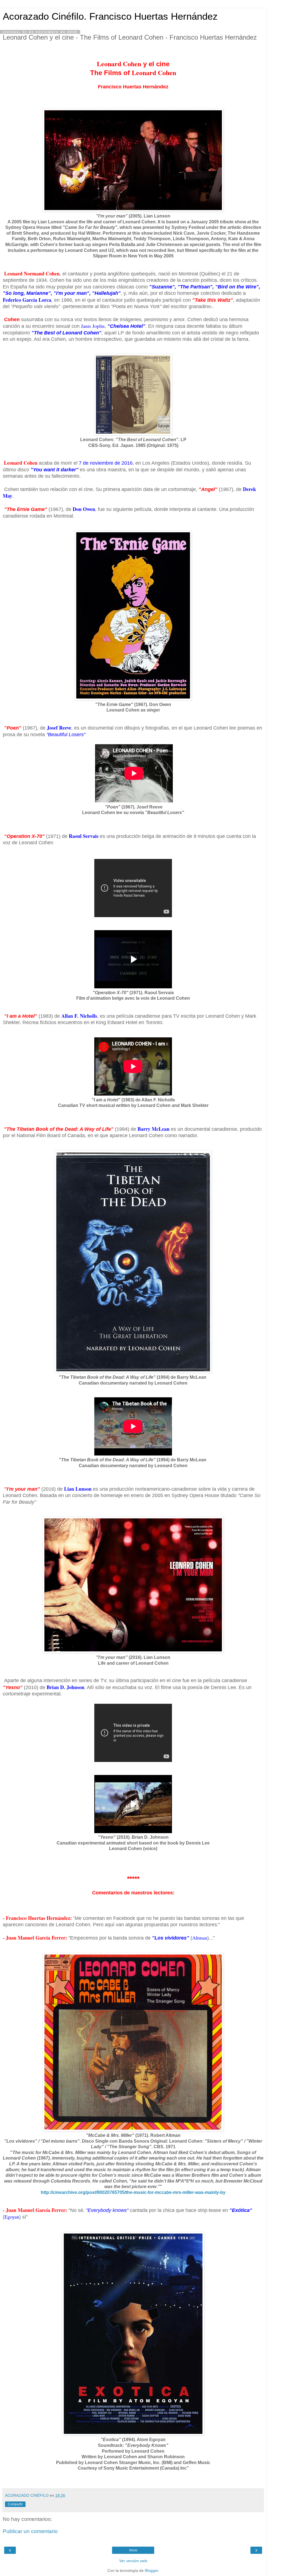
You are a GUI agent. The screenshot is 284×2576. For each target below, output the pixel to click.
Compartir (15, 2504)
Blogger (151, 2570)
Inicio (133, 2550)
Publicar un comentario (30, 2531)
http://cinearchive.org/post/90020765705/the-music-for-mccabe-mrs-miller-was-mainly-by (133, 2192)
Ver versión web (133, 2561)
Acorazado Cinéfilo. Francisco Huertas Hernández (110, 16)
